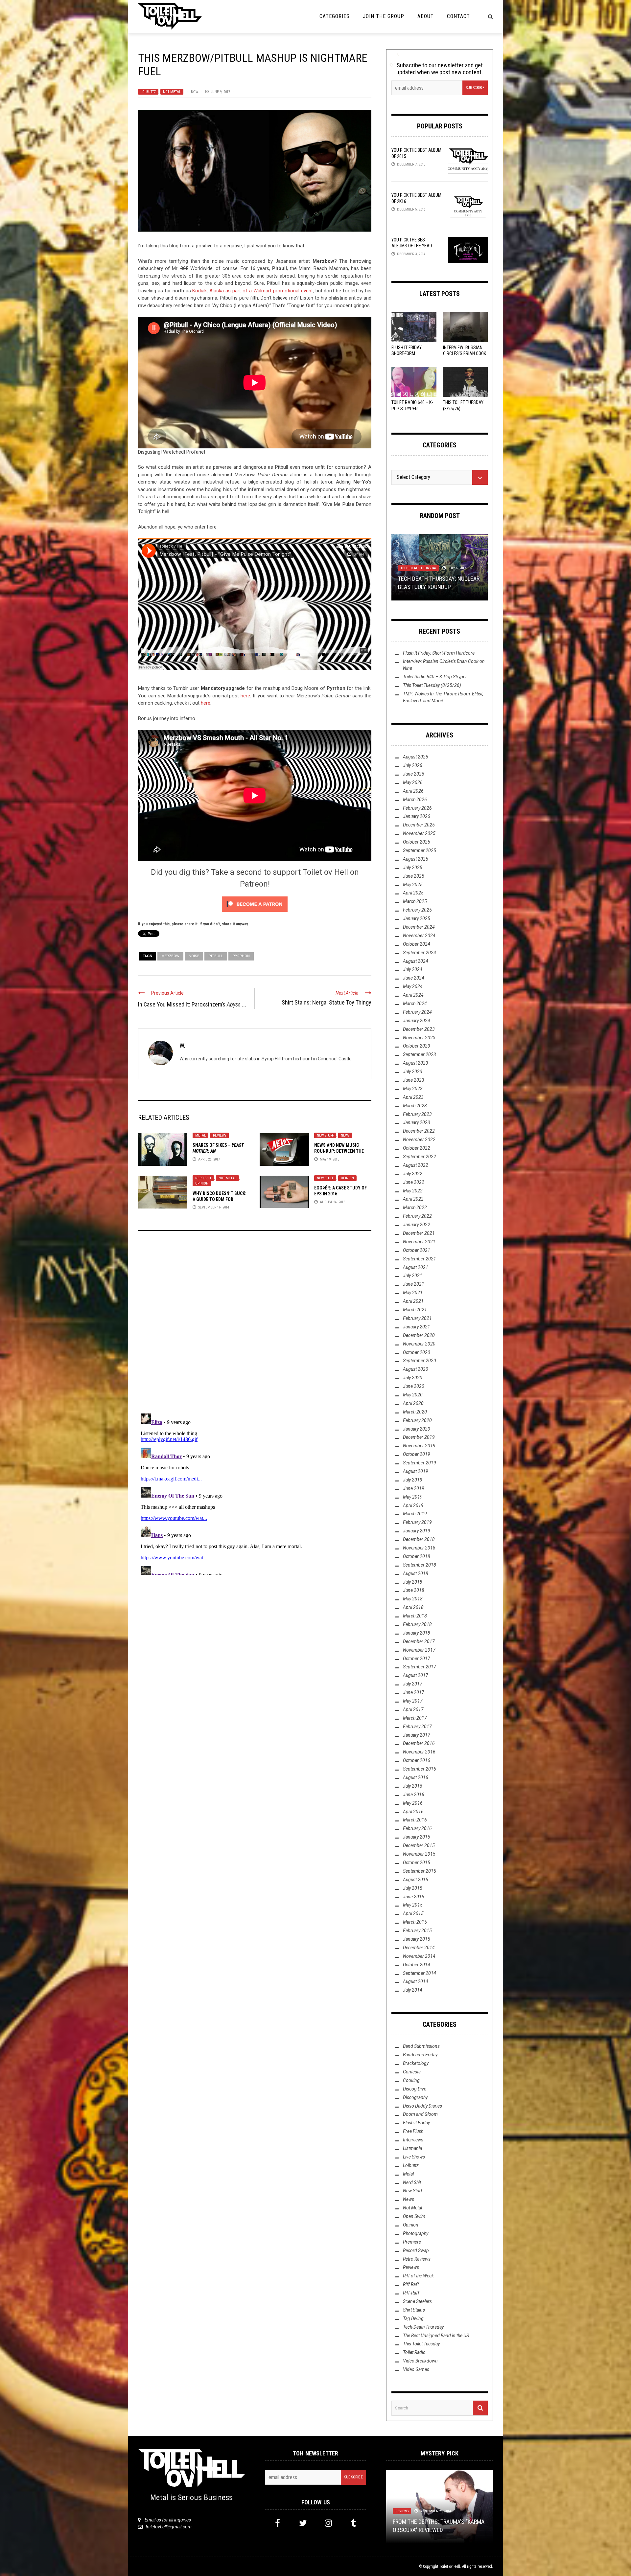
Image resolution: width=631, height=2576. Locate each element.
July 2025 (413, 868)
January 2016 (417, 1837)
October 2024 (417, 944)
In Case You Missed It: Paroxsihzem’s (192, 1004)
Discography (415, 2097)
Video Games (416, 2369)
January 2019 (417, 1531)
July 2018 (413, 1582)
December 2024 (419, 927)
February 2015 (417, 1931)
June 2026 (414, 774)
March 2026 (415, 800)
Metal (200, 1135)
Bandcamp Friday (420, 2055)
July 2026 (413, 765)
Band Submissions (421, 2046)
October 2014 (417, 1965)
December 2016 (419, 1743)
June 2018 (414, 1590)
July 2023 (413, 1072)
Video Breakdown (420, 2361)
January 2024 (417, 1021)
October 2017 (417, 1659)
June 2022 (414, 1182)
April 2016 (413, 1812)
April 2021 (413, 1301)
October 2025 (417, 842)
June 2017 (414, 1692)
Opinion (202, 1183)
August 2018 (416, 1573)
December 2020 (419, 1335)
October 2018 (417, 1556)
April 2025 (413, 893)
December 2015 (419, 1845)
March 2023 (415, 1106)
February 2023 (417, 1114)
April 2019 (413, 1505)
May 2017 (413, 1701)
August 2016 (416, 1777)
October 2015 (417, 1863)
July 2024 (413, 969)
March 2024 (415, 1004)
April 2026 (413, 791)
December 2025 (419, 825)
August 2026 (416, 757)
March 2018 (415, 1616)
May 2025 (413, 885)
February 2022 (417, 1216)
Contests (412, 2072)
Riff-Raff (411, 2293)
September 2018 (420, 1565)
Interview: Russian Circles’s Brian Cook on (465, 353)
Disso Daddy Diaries (422, 2106)
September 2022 (420, 1157)
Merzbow (170, 956)
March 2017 (415, 1718)
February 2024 (417, 1012)
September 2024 (420, 953)
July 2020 (413, 1378)
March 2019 (415, 1514)
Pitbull (216, 956)
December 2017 (419, 1641)
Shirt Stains (414, 2310)
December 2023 (419, 1029)
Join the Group (384, 16)
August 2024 (416, 961)
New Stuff (325, 1135)
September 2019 (420, 1463)
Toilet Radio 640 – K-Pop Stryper (435, 677)
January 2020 (417, 1429)
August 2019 (416, 1471)
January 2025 (417, 918)
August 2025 (416, 859)
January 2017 (417, 1735)
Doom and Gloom (420, 2114)
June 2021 (414, 1284)
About (426, 16)
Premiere (412, 2242)
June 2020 (414, 1386)
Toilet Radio (436, 561)
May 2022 (413, 1191)
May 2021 (413, 1293)
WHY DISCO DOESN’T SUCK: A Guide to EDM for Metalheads (220, 1199)
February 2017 (417, 1727)
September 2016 (420, 1769)
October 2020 (417, 1352)
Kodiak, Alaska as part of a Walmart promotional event (252, 291)
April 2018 (413, 1607)
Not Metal (172, 92)
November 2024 (419, 936)
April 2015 (413, 1913)
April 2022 (413, 1199)
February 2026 (417, 808)
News (345, 1135)
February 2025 (417, 910)
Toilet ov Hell (450, 2566)
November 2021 (419, 1242)
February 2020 (417, 1420)
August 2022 (416, 1165)
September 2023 (420, 1054)
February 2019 (417, 1522)
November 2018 (419, 1548)
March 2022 (415, 1208)
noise (194, 956)
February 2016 (417, 1828)
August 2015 (416, 1880)
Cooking (411, 2080)
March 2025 (415, 901)
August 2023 (416, 1063)
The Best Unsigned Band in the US (436, 2336)
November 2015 (419, 1854)
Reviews (220, 1135)
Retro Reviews (417, 2259)
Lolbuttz (148, 92)
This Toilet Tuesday (421, 2344)
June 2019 (414, 1488)
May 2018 (413, 1599)
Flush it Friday (416, 2123)
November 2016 (419, 1752)
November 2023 (419, 1038)
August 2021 (416, 1267)
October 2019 (417, 1454)
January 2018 (417, 1633)
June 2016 (414, 1795)
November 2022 (419, 1140)
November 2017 (419, 1650)
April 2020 (413, 1403)
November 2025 (419, 833)
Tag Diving (413, 2318)
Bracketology (416, 2063)
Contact (458, 16)
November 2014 (419, 1956)
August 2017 (416, 1675)
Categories (335, 16)
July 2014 (413, 1990)
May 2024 (413, 986)
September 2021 (420, 1259)
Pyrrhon (241, 956)
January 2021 (417, 1327)
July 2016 (413, 1786)
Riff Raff (411, 2284)
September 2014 (420, 1973)
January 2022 (417, 1225)
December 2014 (419, 1948)
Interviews (410, 561)
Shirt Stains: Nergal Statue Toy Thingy (327, 1002)
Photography (416, 2233)
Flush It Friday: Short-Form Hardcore (407, 353)
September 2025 (420, 850)
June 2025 (414, 876)
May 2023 (413, 1089)
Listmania (412, 2148)
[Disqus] (255, 1325)
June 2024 (414, 978)
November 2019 (419, 1446)
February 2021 (417, 1318)
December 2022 (419, 1131)
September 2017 (420, 1667)
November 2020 (419, 1344)
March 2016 (415, 1820)
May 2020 (413, 1395)
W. (197, 92)
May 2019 (413, 1497)
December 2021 (419, 1233)
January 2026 (417, 816)
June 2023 (414, 1080)
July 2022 (413, 1174)
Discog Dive (415, 2089)
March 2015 (415, 1922)
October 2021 (417, 1250)
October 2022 (417, 1148)
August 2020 (416, 1369)
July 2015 (413, 1888)
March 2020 (415, 1412)
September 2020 (420, 1361)
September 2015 (420, 1871)
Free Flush (413, 2131)
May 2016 (413, 1803)
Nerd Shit (203, 1178)
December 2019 (419, 1437)
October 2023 (417, 1046)
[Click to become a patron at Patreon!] (255, 904)
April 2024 (413, 995)
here (245, 696)
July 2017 (413, 1684)
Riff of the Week (418, 2276)
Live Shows (414, 2157)
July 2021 (413, 1276)
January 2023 (417, 1122)
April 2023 (413, 1097)
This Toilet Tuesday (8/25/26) (432, 685)
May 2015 (413, 1905)
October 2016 (417, 1760)
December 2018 (419, 1539)
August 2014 (416, 1981)
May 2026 (413, 782)
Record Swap (416, 2250)
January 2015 (417, 1939)
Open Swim (414, 2216)
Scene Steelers (417, 2301)
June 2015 (414, 1897)
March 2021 (415, 1310)
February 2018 (417, 1624)
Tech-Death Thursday (423, 2327)
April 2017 (413, 1709)
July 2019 (413, 1480)
